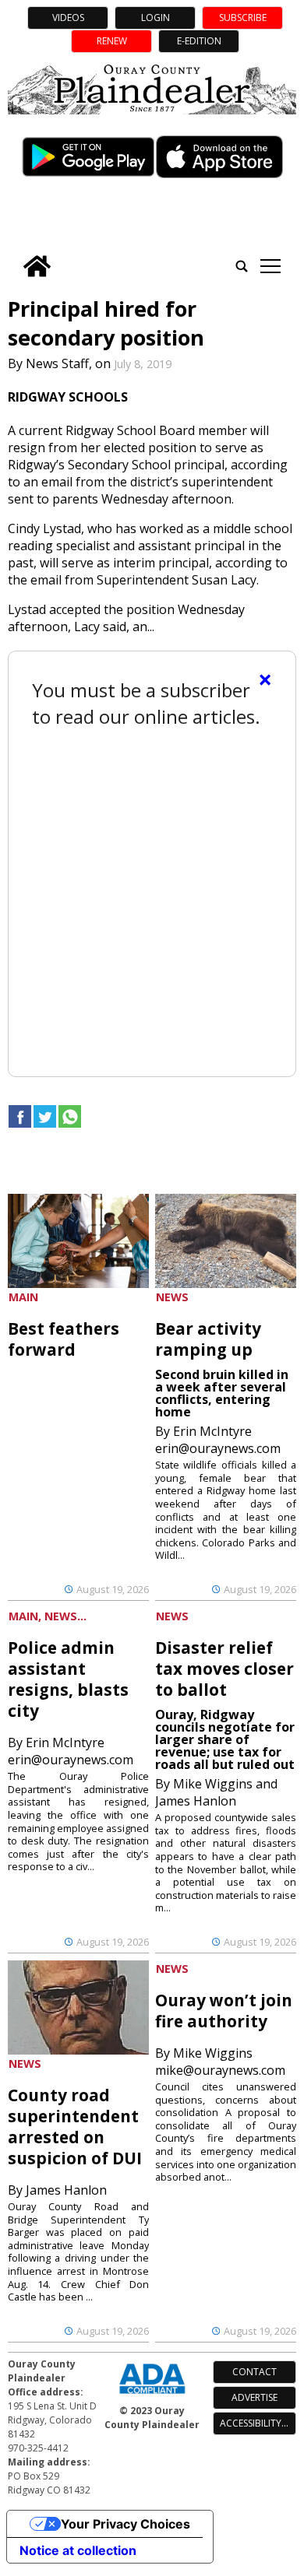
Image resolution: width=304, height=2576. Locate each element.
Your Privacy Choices (125, 2524)
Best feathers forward (64, 1339)
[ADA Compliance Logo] (152, 2395)
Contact (255, 2372)
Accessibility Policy (258, 2423)
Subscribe (243, 18)
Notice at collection (78, 2550)
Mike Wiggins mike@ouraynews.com (220, 2062)
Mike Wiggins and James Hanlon (216, 1792)
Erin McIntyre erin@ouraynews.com (218, 1440)
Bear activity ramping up (208, 1339)
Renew (112, 41)
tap (270, 266)
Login (156, 18)
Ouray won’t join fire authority (224, 2011)
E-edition (199, 41)
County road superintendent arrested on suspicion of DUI (75, 2127)
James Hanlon (66, 2190)
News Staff (57, 363)
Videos (68, 18)
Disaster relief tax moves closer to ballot (224, 1669)
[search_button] (242, 266)
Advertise (255, 2397)
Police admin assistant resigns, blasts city (68, 1679)
